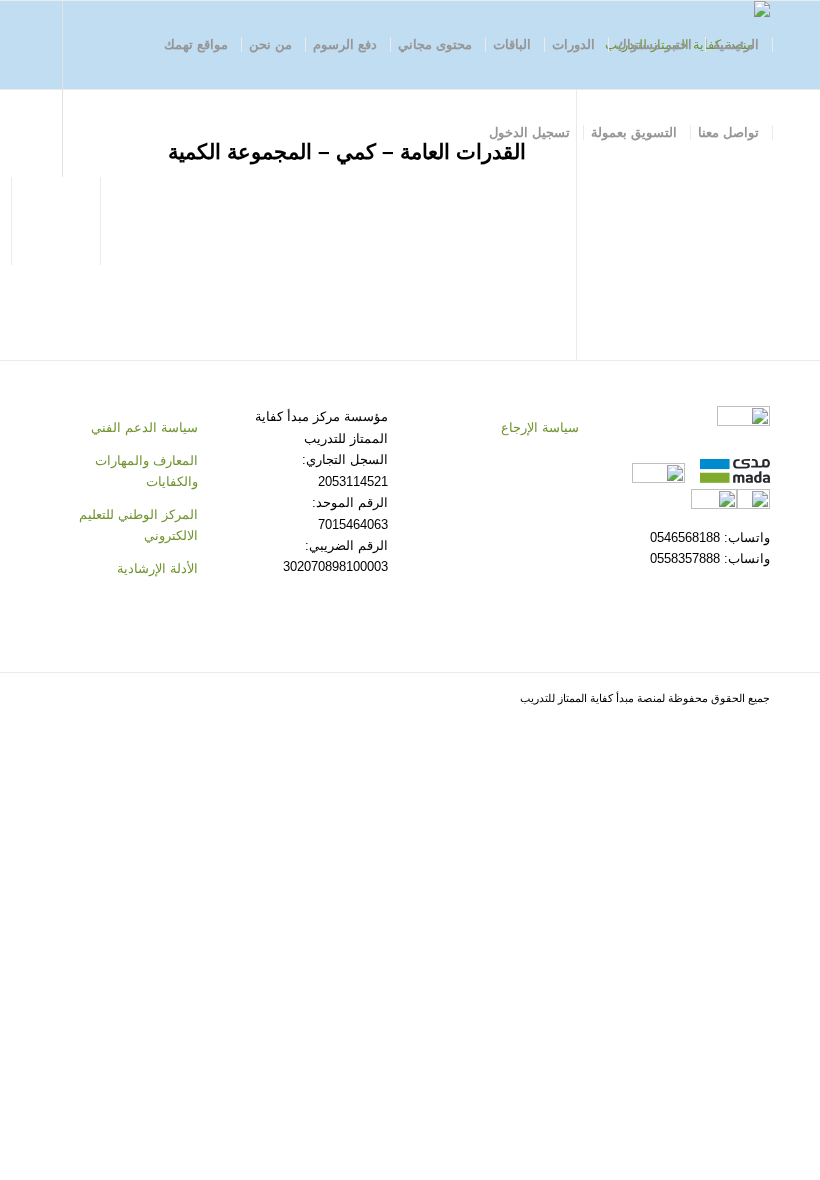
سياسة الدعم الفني (144, 427)
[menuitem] (736, 45)
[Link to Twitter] (163, 220)
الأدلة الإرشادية (157, 568)
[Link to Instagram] (133, 220)
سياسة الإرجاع (540, 427)
